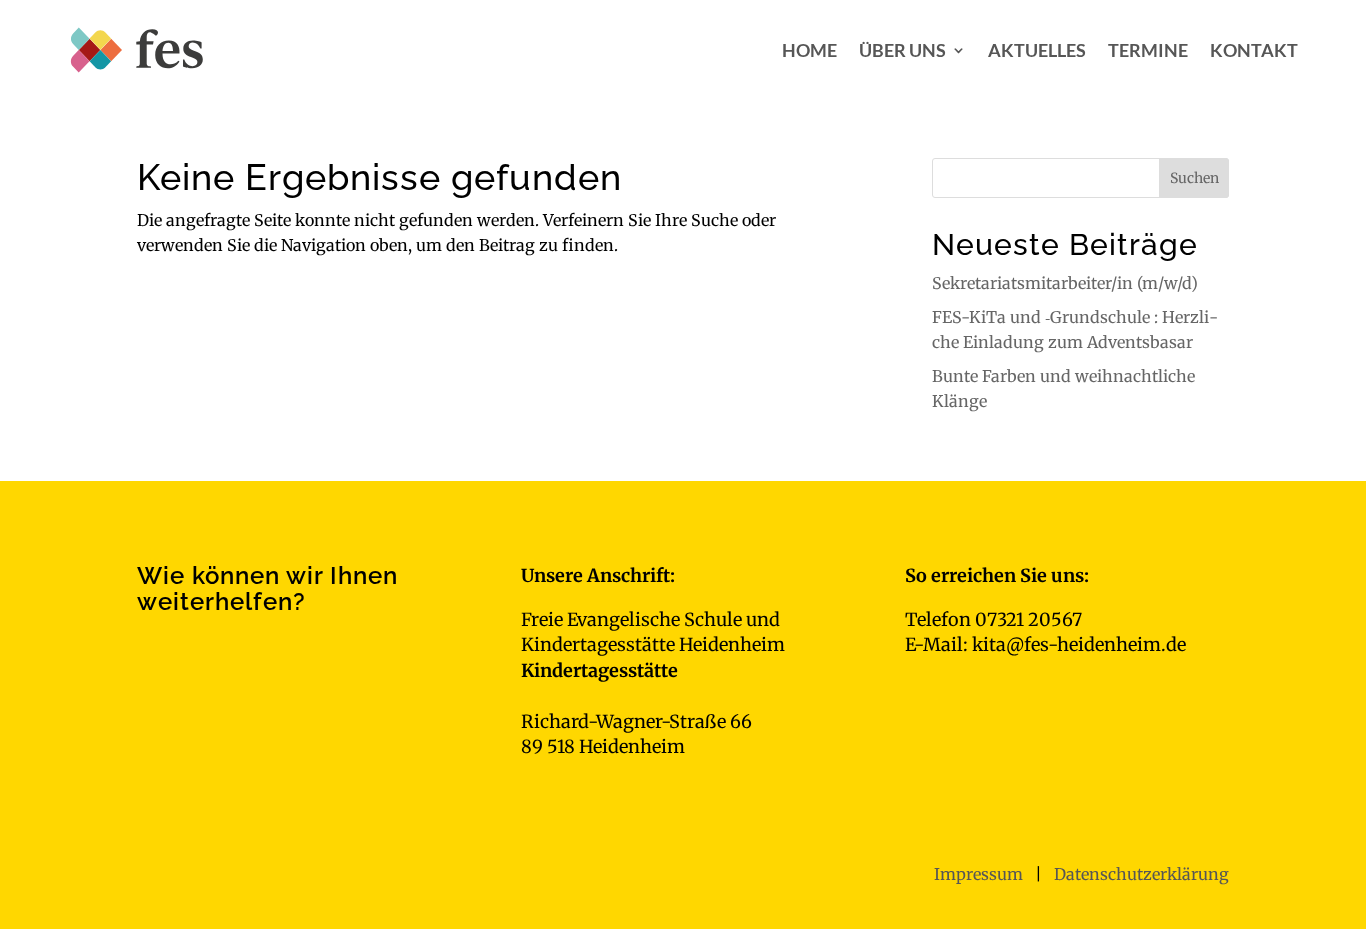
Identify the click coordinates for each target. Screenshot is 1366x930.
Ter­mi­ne (1148, 50)
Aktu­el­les (1037, 50)
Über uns (902, 50)
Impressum (980, 874)
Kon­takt (1254, 50)
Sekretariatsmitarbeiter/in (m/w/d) (1065, 283)
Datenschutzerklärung (1141, 874)
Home (809, 50)
